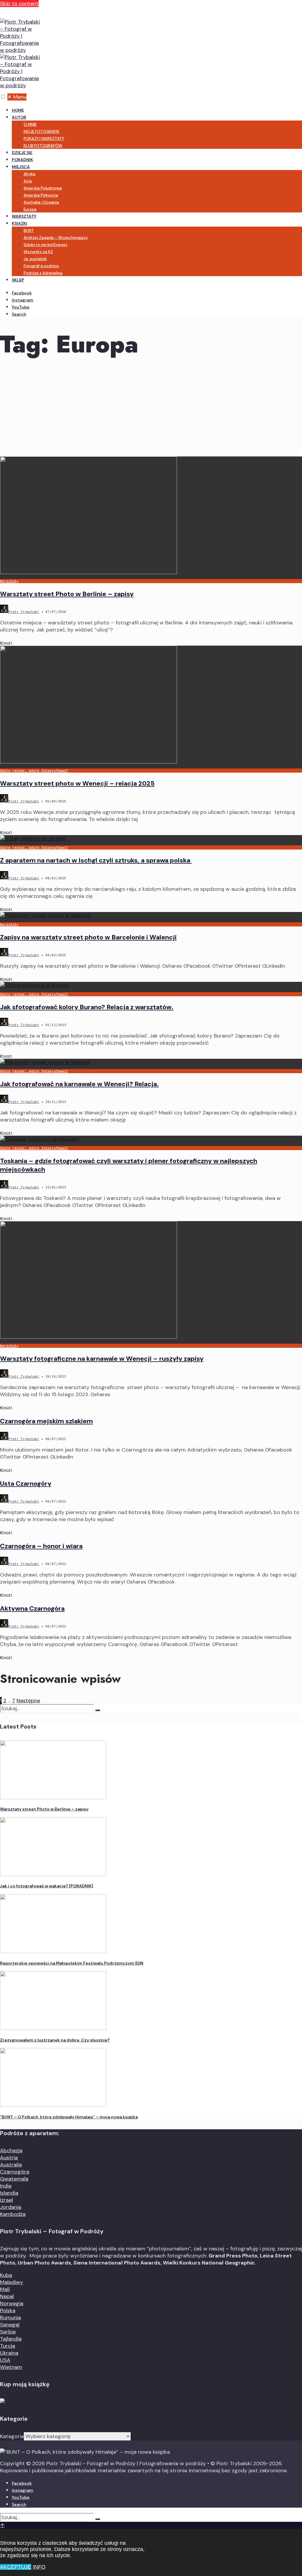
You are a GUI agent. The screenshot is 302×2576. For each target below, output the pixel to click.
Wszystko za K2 (38, 252)
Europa (30, 209)
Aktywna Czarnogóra (32, 1608)
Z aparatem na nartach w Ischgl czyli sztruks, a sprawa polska (96, 860)
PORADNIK (22, 160)
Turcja (8, 2346)
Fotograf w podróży (41, 266)
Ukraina (9, 2353)
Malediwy (12, 2282)
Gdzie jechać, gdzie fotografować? (34, 771)
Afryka (29, 174)
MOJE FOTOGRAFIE (41, 132)
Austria (9, 2158)
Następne (28, 1701)
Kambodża (13, 2214)
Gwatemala (14, 2179)
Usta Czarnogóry (26, 1484)
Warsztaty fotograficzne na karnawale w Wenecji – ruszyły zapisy (102, 1359)
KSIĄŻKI (19, 223)
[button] (3, 97)
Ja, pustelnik (35, 259)
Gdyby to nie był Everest (46, 245)
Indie (6, 2186)
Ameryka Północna (41, 195)
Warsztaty (9, 581)
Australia (11, 2165)
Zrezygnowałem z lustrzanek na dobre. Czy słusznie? (55, 2040)
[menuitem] (157, 131)
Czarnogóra (15, 2172)
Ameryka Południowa (43, 188)
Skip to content (19, 4)
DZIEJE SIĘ (22, 153)
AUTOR (19, 117)
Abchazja (11, 2150)
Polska (8, 2311)
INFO (39, 2567)
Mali (5, 2289)
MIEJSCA (21, 167)
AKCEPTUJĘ (16, 2567)
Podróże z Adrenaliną (43, 273)
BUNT (29, 231)
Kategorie (12, 2436)
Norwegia (12, 2303)
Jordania (11, 2207)
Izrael (6, 2200)
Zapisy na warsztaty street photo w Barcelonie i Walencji (88, 937)
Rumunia (10, 2318)
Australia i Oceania (41, 202)
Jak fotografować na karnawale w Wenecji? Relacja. (79, 1084)
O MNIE (30, 124)
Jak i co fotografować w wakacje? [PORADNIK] (47, 1886)
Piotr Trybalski (24, 612)
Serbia (8, 2332)
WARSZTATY (24, 216)
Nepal (7, 2296)
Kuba (6, 2275)
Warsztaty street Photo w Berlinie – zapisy (67, 594)
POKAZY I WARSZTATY (44, 139)
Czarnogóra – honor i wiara (41, 1546)
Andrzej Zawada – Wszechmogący (56, 238)
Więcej (6, 643)
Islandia (9, 2193)
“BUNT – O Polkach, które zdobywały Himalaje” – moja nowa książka (69, 2117)
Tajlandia (11, 2339)
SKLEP (18, 280)
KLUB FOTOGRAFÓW (43, 146)
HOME (18, 110)
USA (5, 2360)
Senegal (10, 2325)
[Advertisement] (151, 412)
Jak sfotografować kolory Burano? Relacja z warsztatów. (87, 1007)
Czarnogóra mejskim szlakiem (46, 1421)
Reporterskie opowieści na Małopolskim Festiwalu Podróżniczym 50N (72, 1963)
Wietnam (11, 2367)
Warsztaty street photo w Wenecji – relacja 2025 (77, 783)
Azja (28, 181)
